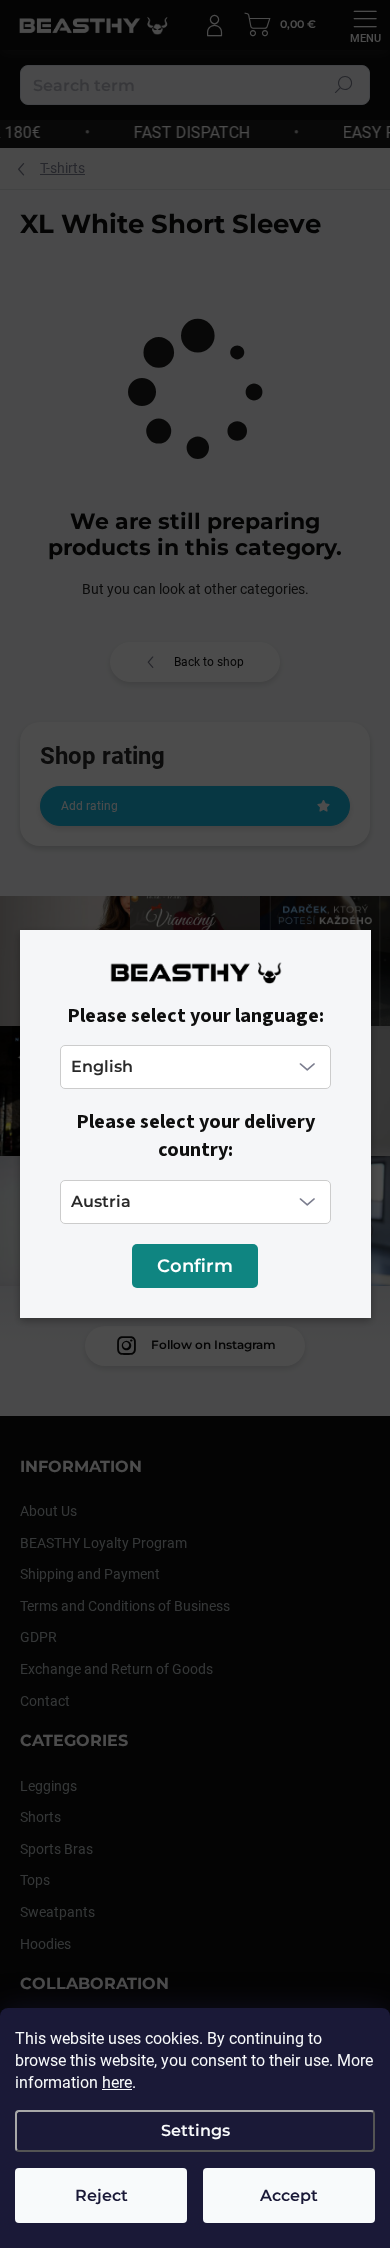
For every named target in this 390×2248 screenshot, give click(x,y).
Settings (195, 2130)
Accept (289, 2195)
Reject (101, 2195)
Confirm (195, 1266)
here (117, 2082)
